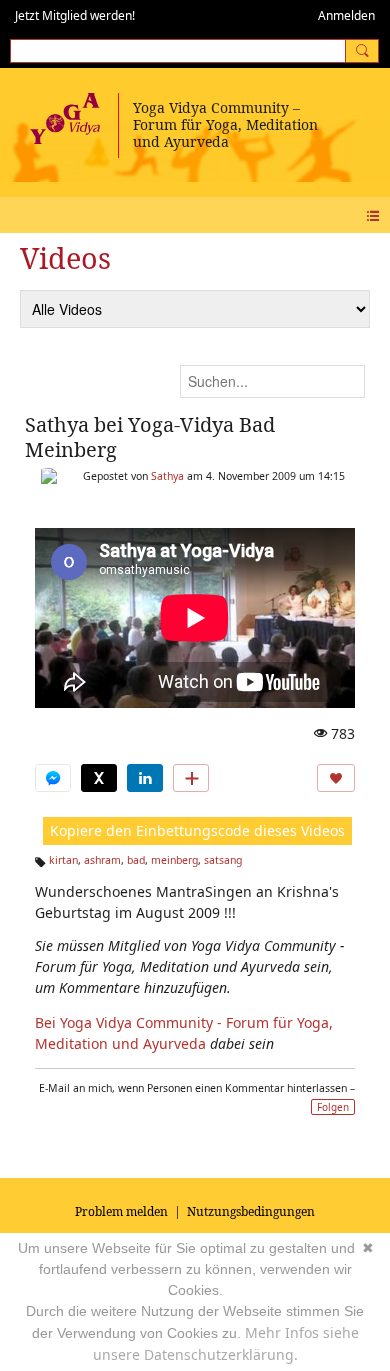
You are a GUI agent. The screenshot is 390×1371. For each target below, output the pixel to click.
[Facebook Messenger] (53, 778)
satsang (223, 860)
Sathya (167, 476)
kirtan (63, 860)
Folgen (333, 1107)
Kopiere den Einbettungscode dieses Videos (197, 830)
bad (136, 860)
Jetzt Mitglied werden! (75, 15)
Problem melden (121, 1211)
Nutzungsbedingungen (251, 1211)
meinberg (174, 860)
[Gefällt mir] (336, 778)
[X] (99, 778)
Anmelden (346, 15)
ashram (102, 860)
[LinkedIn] (145, 778)
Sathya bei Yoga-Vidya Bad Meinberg (150, 437)
